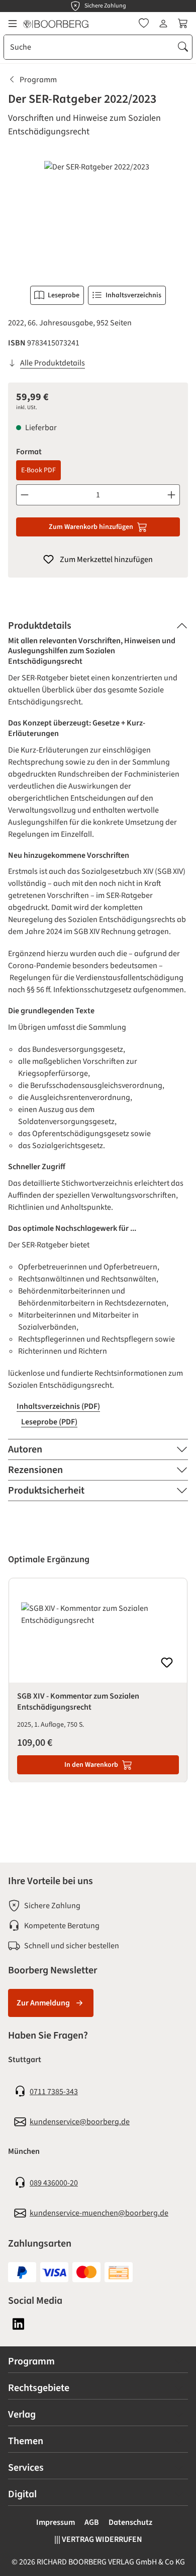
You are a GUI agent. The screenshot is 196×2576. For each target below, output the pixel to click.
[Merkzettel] (144, 24)
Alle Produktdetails (53, 363)
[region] (98, 217)
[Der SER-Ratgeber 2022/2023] (98, 217)
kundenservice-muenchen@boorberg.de (99, 2213)
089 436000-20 (54, 2183)
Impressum (56, 2522)
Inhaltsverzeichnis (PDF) (58, 1406)
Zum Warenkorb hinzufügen (91, 527)
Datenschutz (130, 2522)
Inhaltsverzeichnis (133, 295)
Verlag (22, 2415)
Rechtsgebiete (39, 2388)
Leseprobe (64, 295)
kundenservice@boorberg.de (80, 2122)
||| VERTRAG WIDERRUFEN (98, 2539)
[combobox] (89, 47)
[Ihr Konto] (163, 24)
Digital (22, 2494)
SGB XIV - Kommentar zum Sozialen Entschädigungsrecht (78, 1702)
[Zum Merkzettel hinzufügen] (167, 1663)
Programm (31, 2361)
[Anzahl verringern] (24, 495)
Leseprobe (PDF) (49, 1422)
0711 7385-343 (54, 2092)
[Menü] (13, 24)
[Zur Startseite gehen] (56, 24)
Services (26, 2468)
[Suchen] (183, 47)
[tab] (98, 626)
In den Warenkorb (91, 1765)
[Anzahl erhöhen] (172, 495)
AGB (92, 2522)
